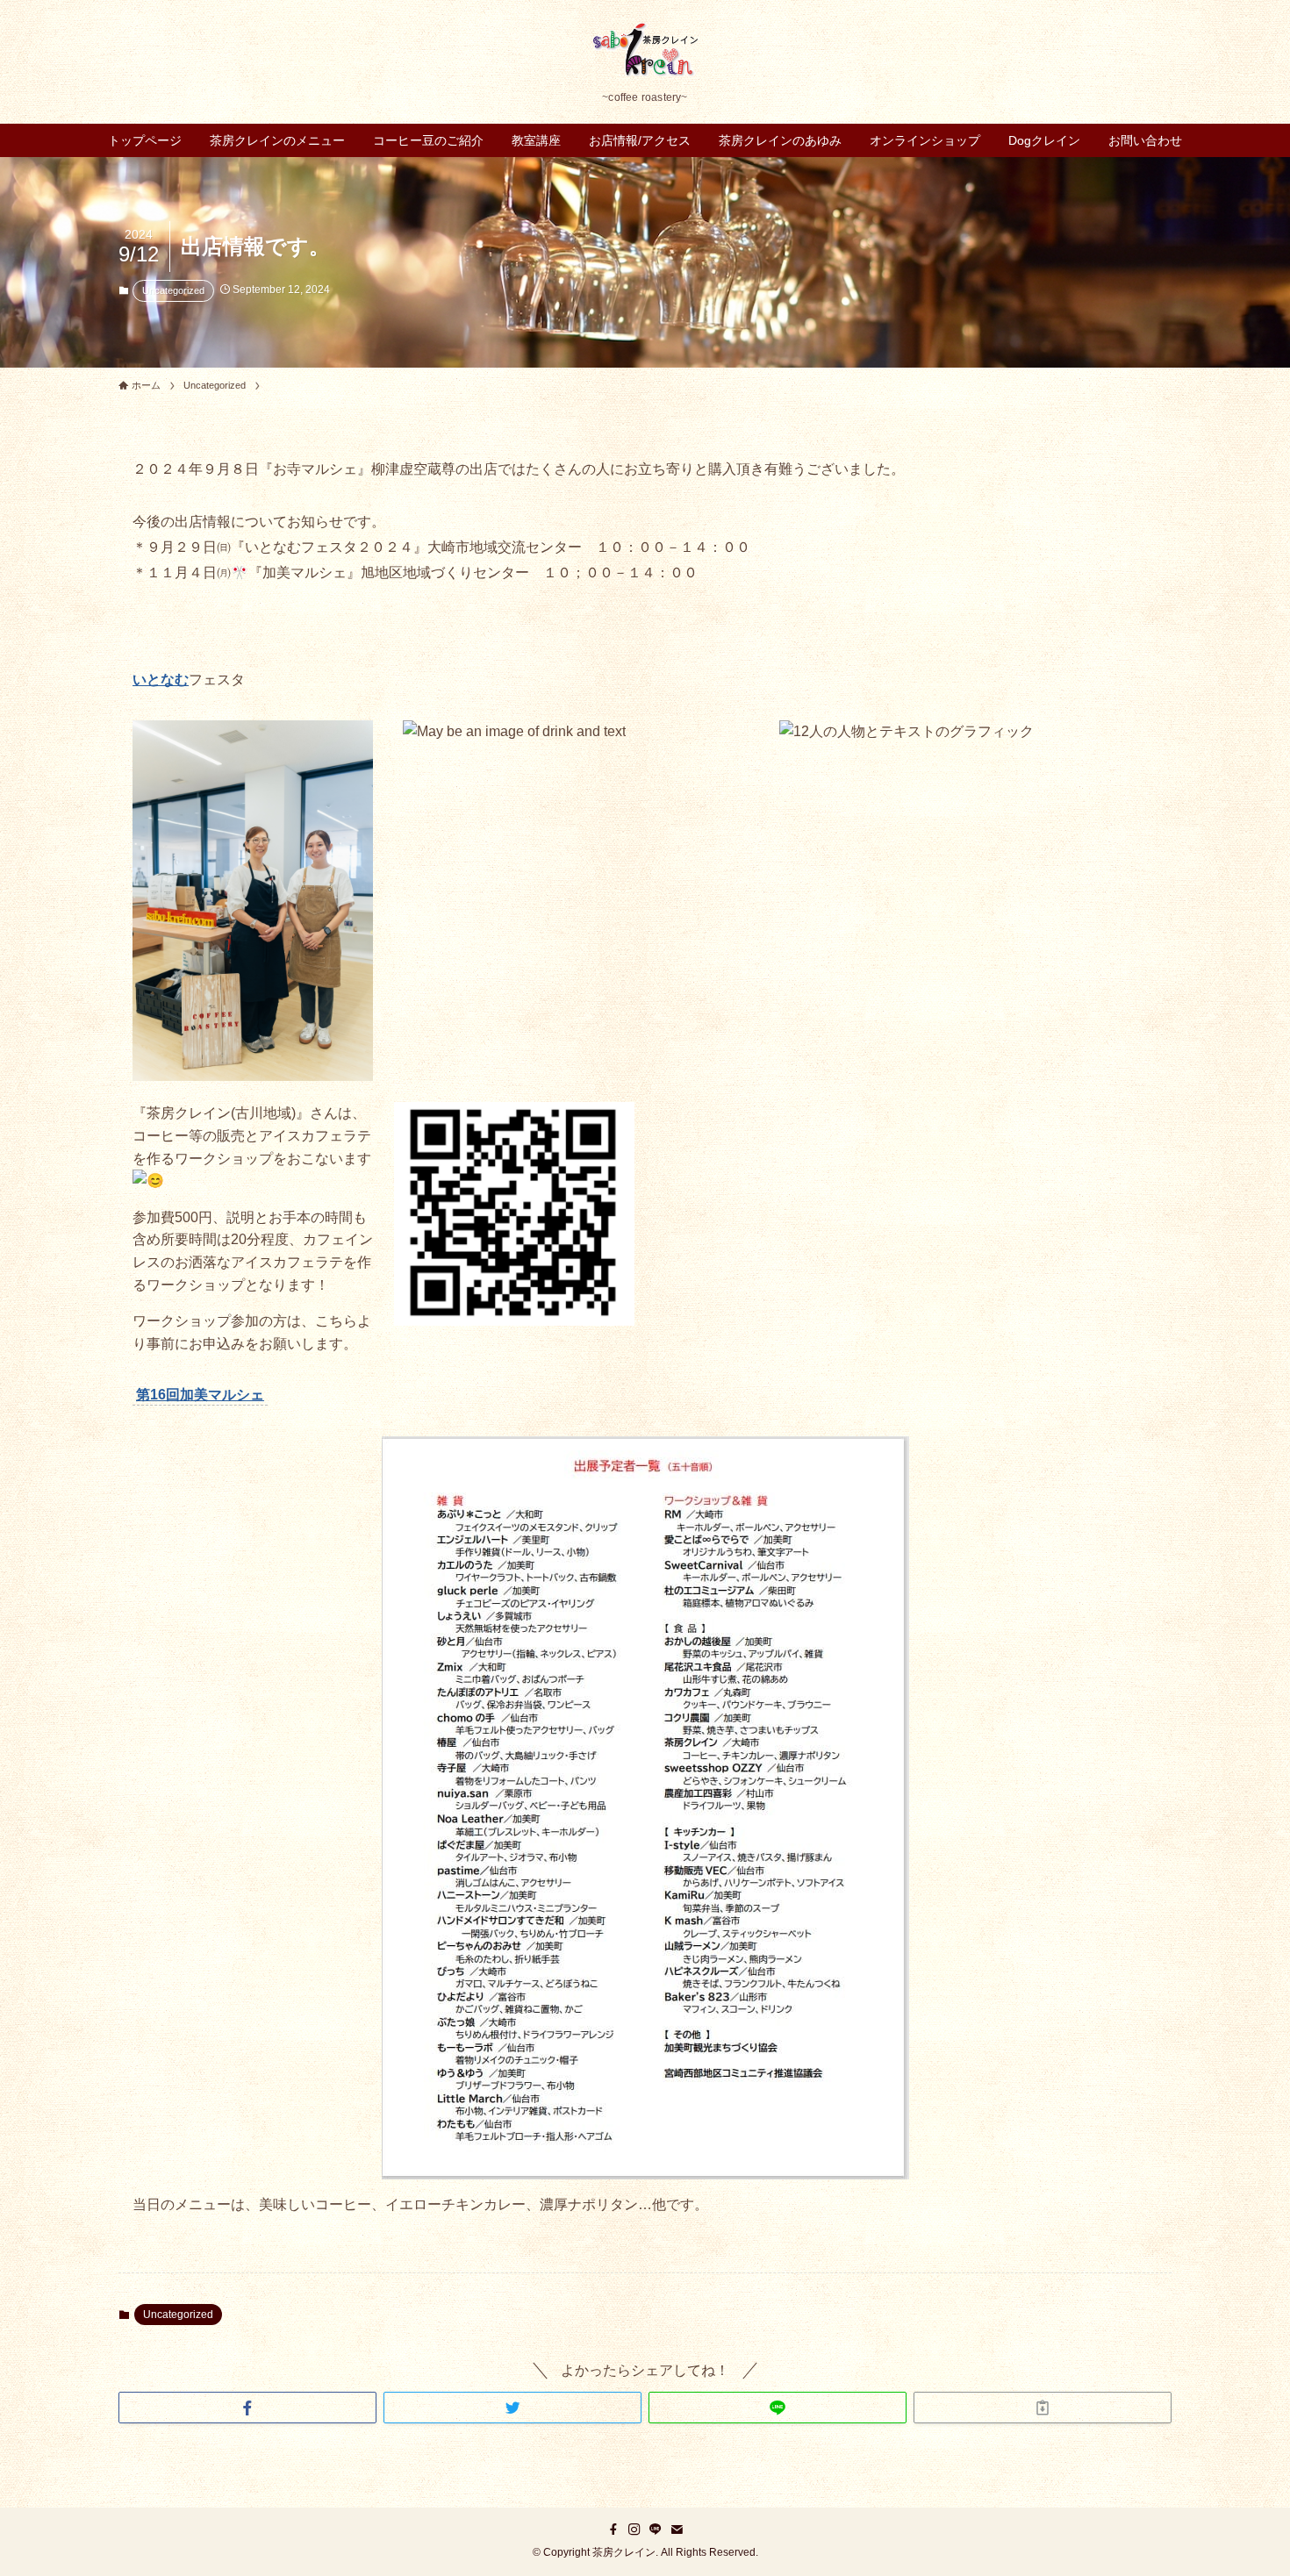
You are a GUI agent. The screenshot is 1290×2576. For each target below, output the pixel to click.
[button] (247, 2408)
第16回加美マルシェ (200, 1395)
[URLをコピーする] (1043, 2408)
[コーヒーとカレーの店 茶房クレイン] (645, 50)
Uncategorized (173, 290)
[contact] (677, 2529)
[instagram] (634, 2529)
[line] (656, 2529)
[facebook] (613, 2529)
